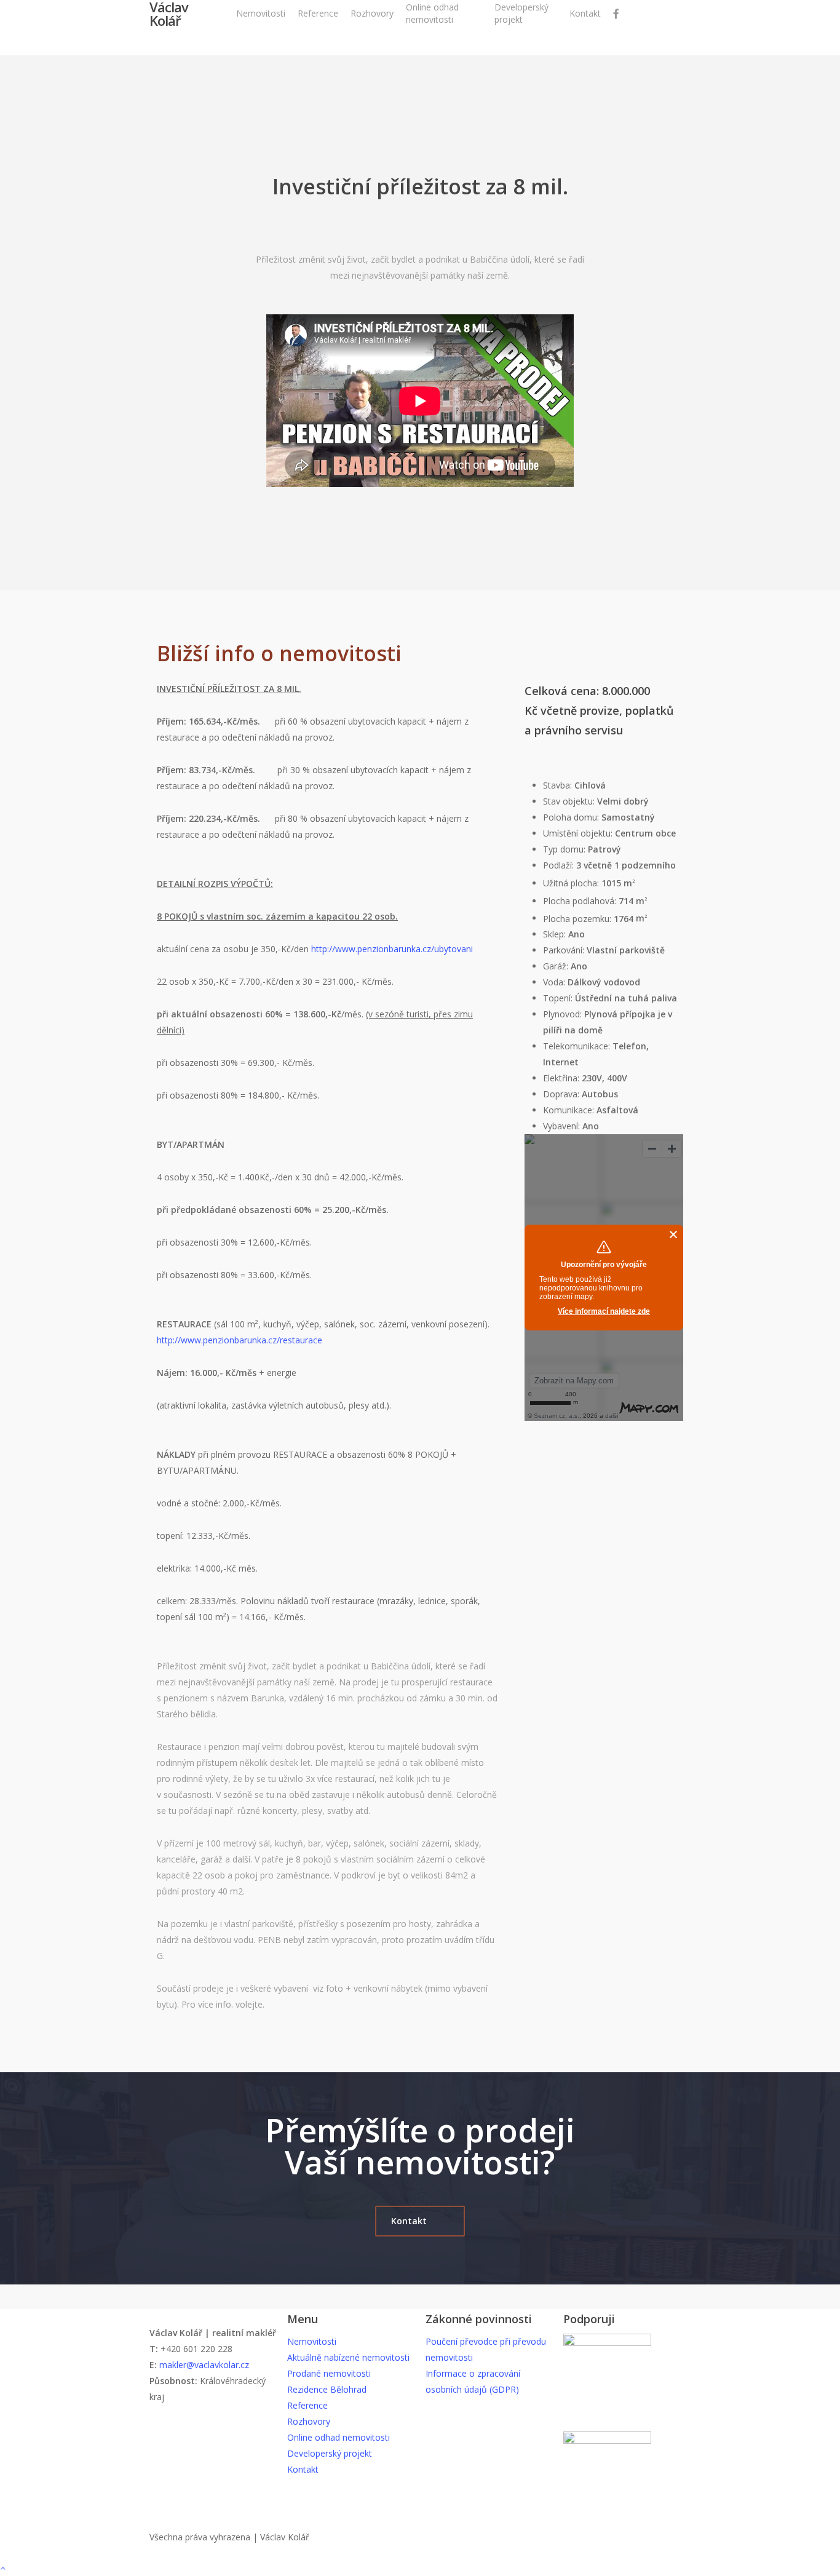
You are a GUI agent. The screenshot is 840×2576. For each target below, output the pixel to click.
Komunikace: (570, 1110)
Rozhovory (309, 2421)
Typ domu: (565, 849)
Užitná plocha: (572, 883)
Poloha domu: (572, 817)
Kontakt (303, 2469)
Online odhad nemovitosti (339, 2437)
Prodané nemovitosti (329, 2373)
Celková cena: (563, 691)
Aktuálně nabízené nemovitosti (348, 2357)
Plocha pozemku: (578, 918)
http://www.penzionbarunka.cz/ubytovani (392, 949)
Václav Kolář (169, 14)
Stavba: (559, 785)
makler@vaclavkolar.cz (204, 2365)
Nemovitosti (312, 2341)
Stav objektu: (570, 801)
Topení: (559, 998)
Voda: (555, 982)
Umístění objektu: (579, 833)
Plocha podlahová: (581, 901)
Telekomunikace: (578, 1046)
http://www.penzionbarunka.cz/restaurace (240, 1340)
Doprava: (562, 1094)
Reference (307, 2405)
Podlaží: (560, 865)
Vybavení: (563, 1126)
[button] (420, 2221)
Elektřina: (562, 1078)
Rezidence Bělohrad (327, 2389)
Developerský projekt (330, 2453)
